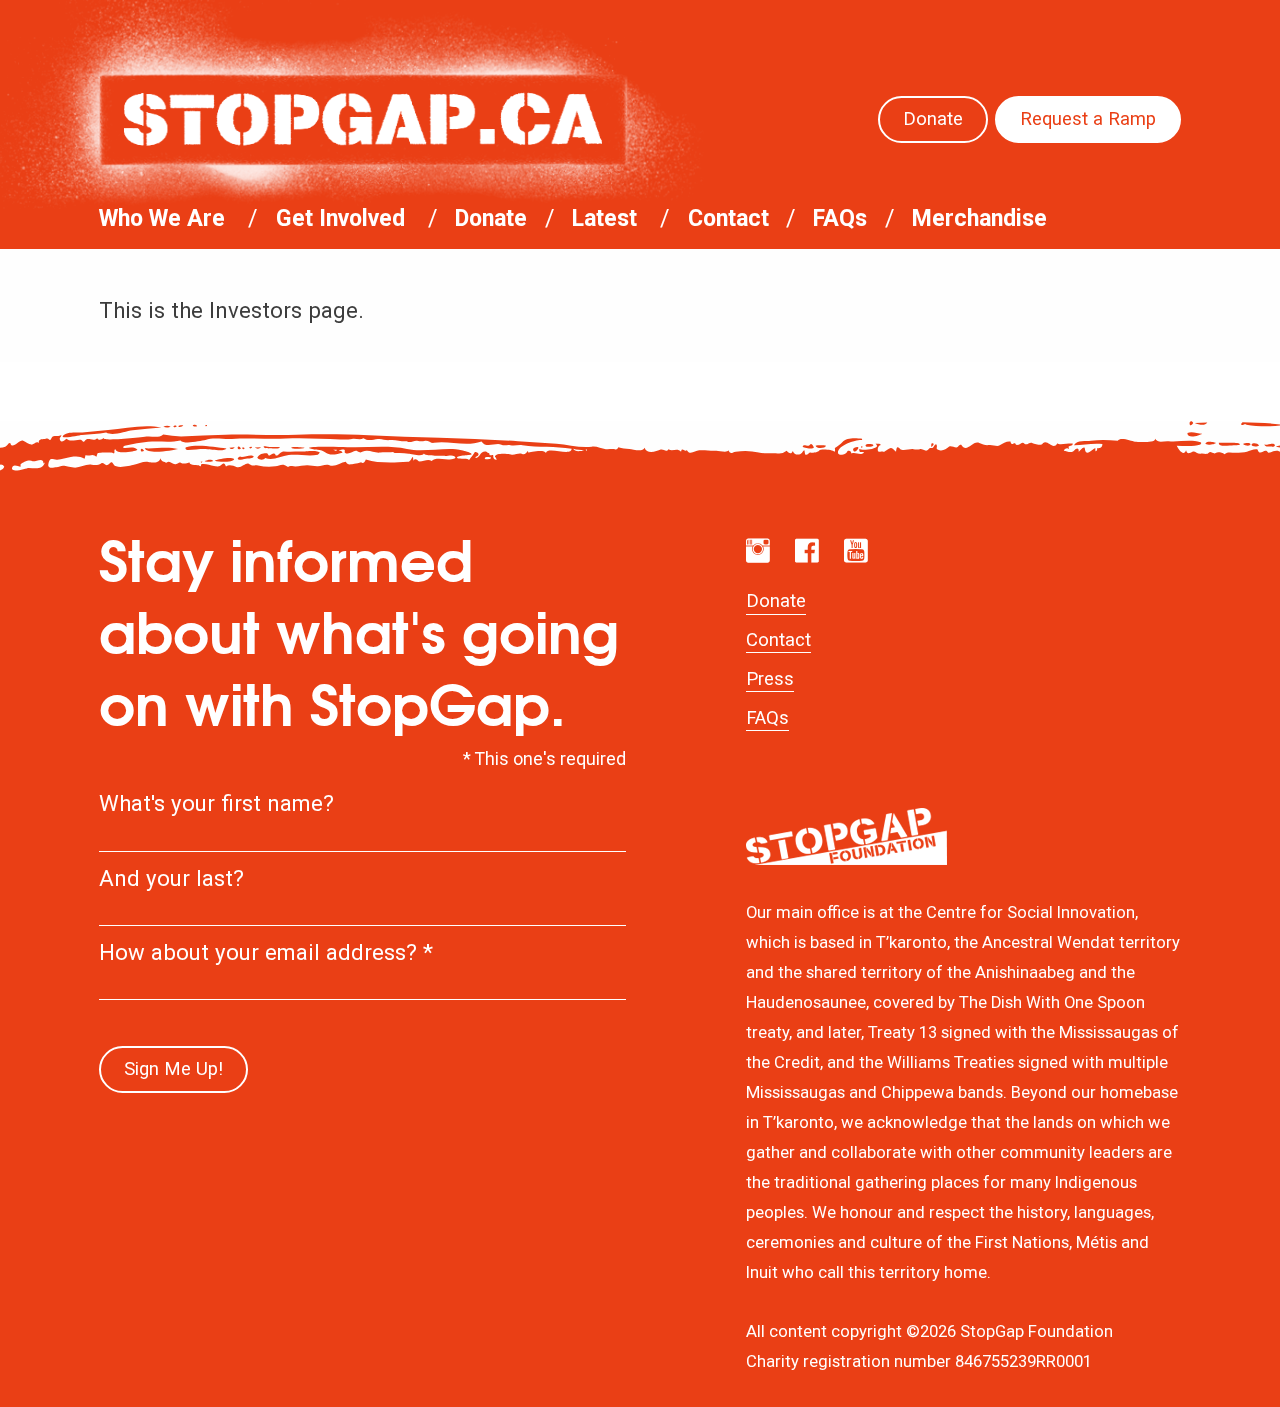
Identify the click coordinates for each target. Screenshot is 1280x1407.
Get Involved (340, 218)
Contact (728, 218)
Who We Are (162, 218)
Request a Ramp (1088, 119)
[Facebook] (807, 551)
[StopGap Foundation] (363, 119)
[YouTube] (856, 551)
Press (770, 679)
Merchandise (979, 218)
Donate (933, 119)
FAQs (840, 218)
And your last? (171, 878)
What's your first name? (216, 803)
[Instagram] (758, 551)
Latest (604, 218)
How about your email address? (266, 952)
